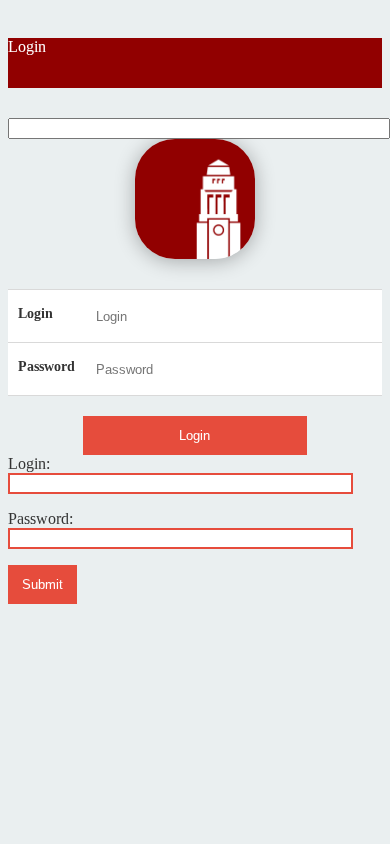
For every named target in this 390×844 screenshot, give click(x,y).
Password (46, 366)
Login (27, 46)
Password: (40, 518)
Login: (29, 463)
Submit (42, 584)
